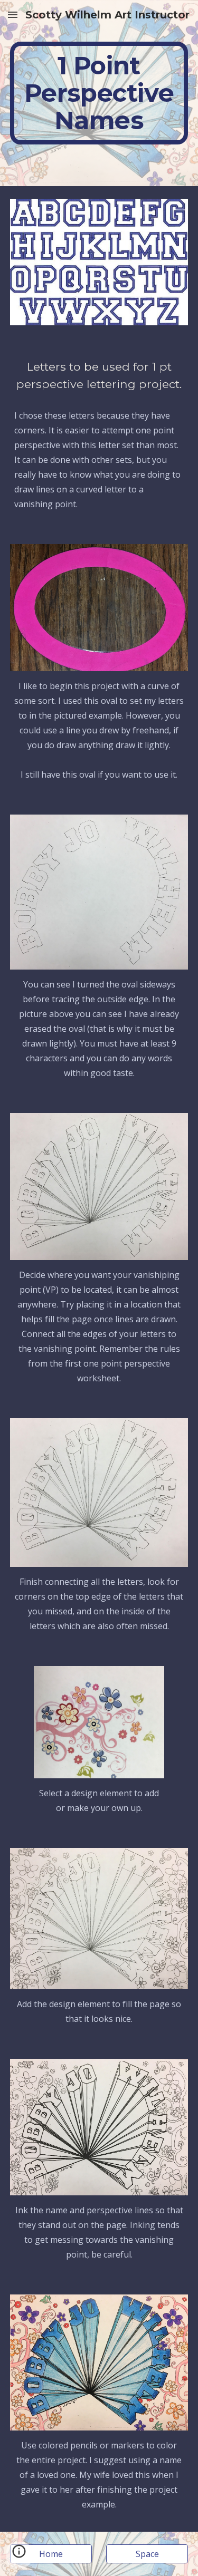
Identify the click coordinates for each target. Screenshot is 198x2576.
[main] (99, 93)
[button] (13, 14)
